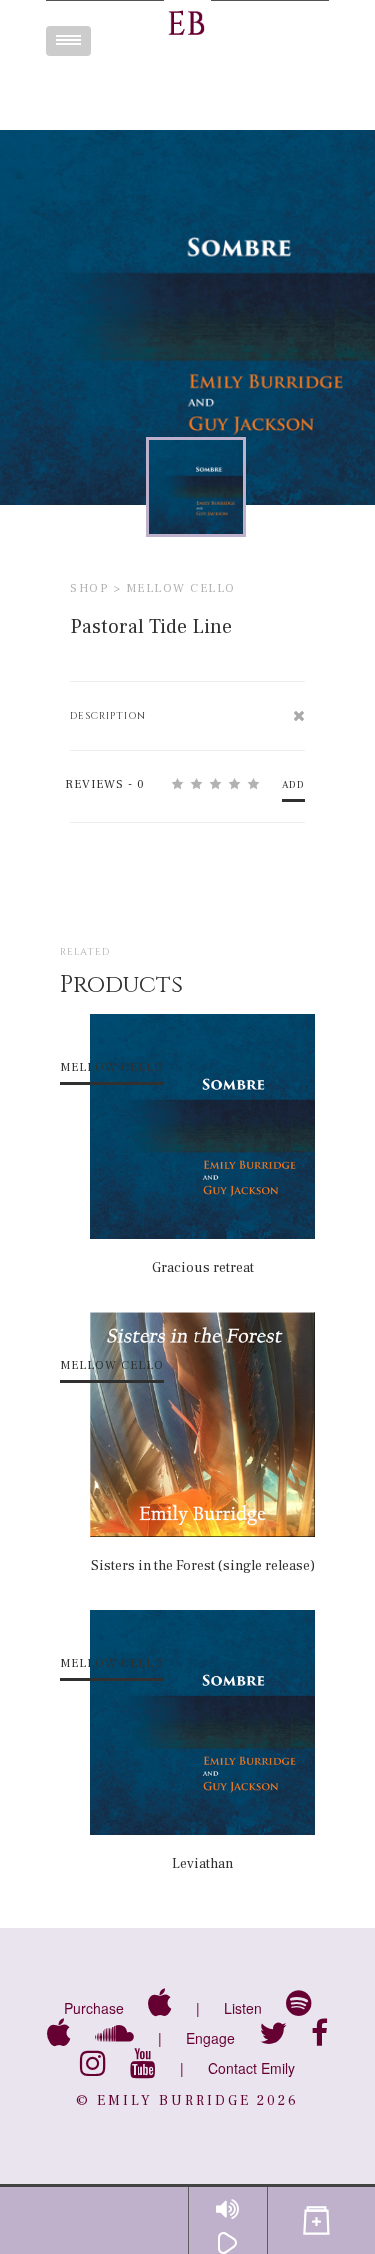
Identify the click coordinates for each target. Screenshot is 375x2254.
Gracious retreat (203, 1268)
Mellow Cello (181, 588)
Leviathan (202, 1864)
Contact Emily (251, 2068)
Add (293, 784)
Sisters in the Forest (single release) (203, 1566)
